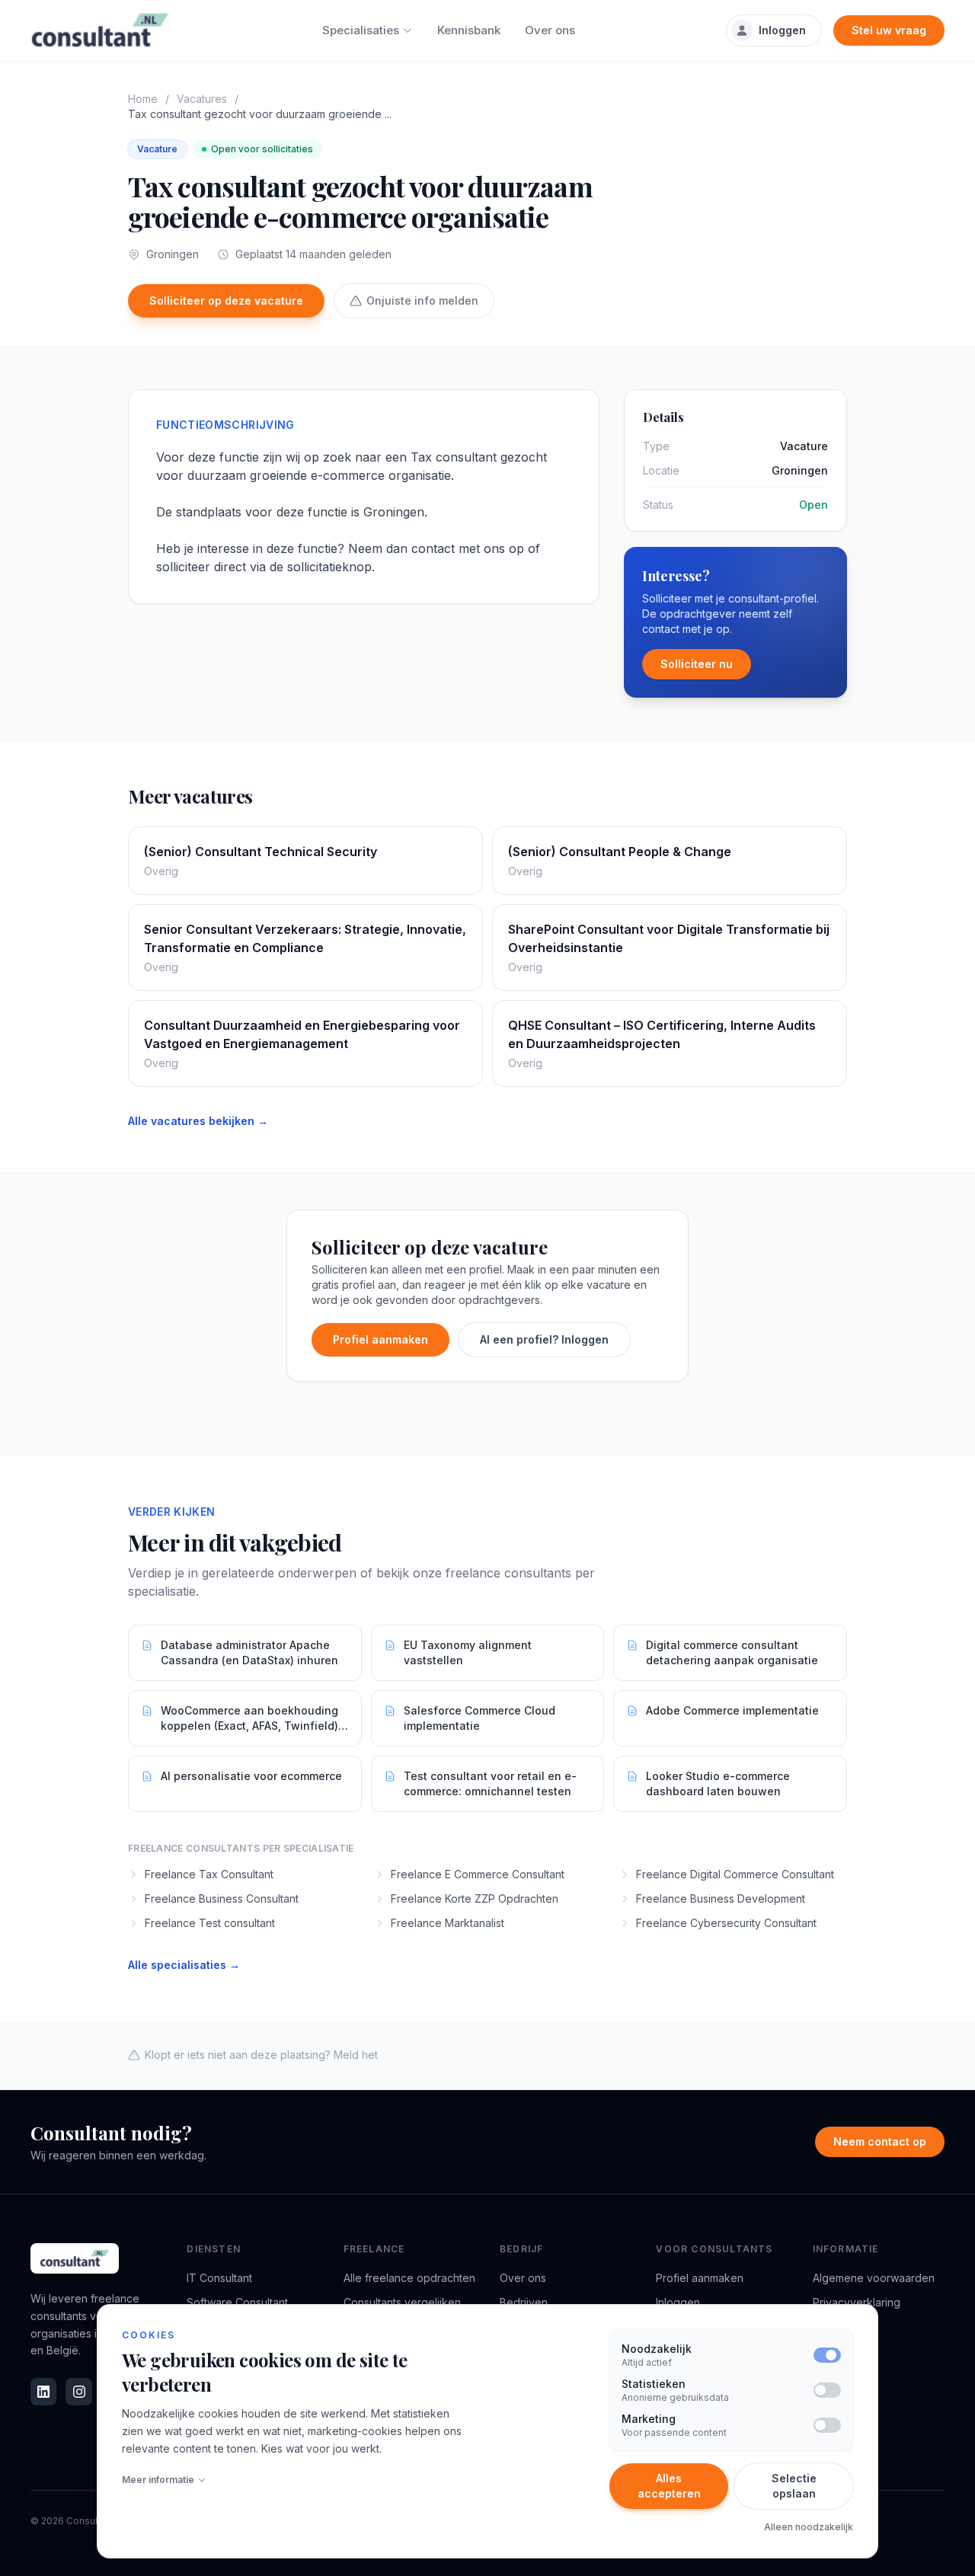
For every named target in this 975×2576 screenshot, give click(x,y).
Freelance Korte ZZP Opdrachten (475, 1898)
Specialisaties (361, 30)
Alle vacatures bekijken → (198, 1121)
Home (143, 99)
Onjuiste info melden (422, 300)
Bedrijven (524, 2302)
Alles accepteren (669, 2486)
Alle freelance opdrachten (409, 2278)
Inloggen (782, 30)
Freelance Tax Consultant (209, 1874)
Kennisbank (469, 30)
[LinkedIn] (43, 2392)
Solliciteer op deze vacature (226, 300)
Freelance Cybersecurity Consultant (726, 1923)
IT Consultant (219, 2278)
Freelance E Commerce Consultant (478, 1874)
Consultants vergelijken (402, 2302)
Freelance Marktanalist (448, 1923)
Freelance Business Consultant (222, 1898)
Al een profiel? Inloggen (544, 1339)
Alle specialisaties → (184, 1965)
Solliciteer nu (697, 664)
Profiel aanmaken (380, 1339)
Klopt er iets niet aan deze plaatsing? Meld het (261, 2055)
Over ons (550, 30)
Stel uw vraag (889, 30)
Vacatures (202, 99)
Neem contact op (880, 2141)
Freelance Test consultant (210, 1923)
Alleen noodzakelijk (809, 2527)
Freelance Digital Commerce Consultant (735, 1874)
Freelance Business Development (721, 1898)
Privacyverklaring (857, 2302)
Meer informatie (158, 2480)
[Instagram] (78, 2392)
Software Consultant (237, 2302)
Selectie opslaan (794, 2486)
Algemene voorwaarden (874, 2278)
